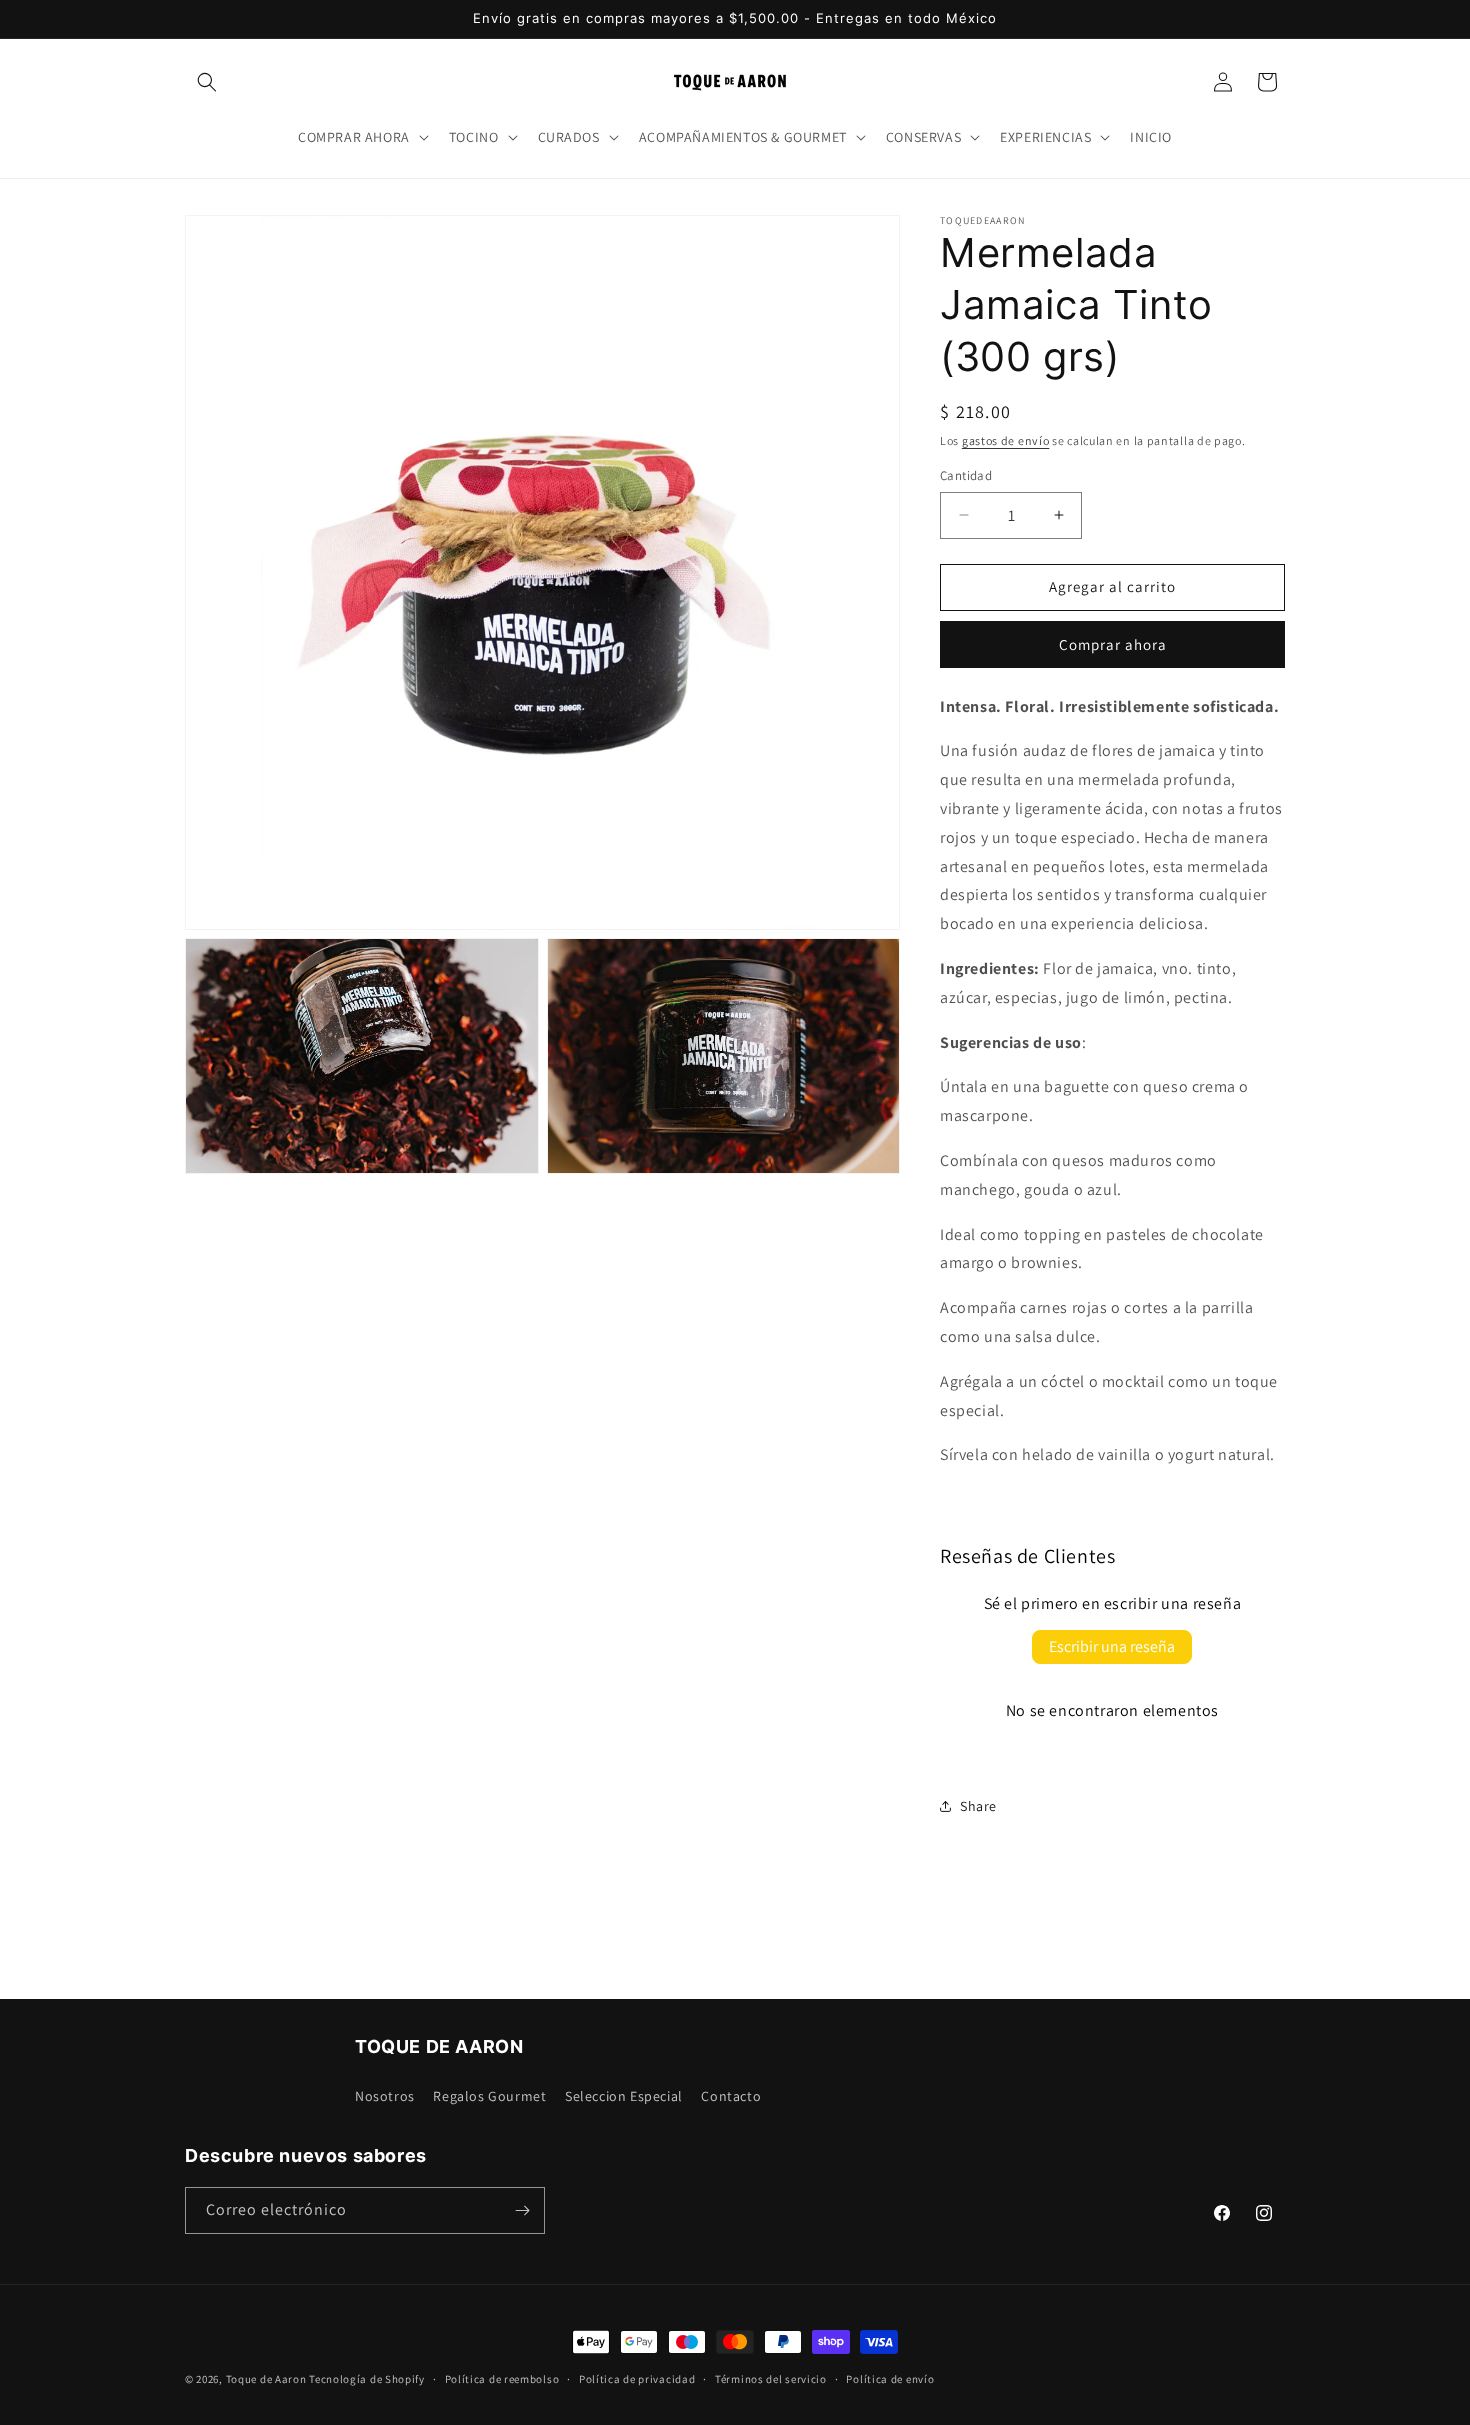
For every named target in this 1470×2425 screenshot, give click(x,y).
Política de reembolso (502, 2379)
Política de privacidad (637, 2379)
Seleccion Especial (624, 2096)
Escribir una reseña (1112, 1646)
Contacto (731, 2096)
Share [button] (978, 1806)
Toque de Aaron (266, 2379)
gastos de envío (1006, 440)
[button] (207, 82)
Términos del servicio (771, 2379)
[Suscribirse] (522, 2210)
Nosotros (385, 2096)
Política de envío (890, 2379)
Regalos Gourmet (489, 2096)
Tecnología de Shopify (367, 2379)
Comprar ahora (1113, 644)
